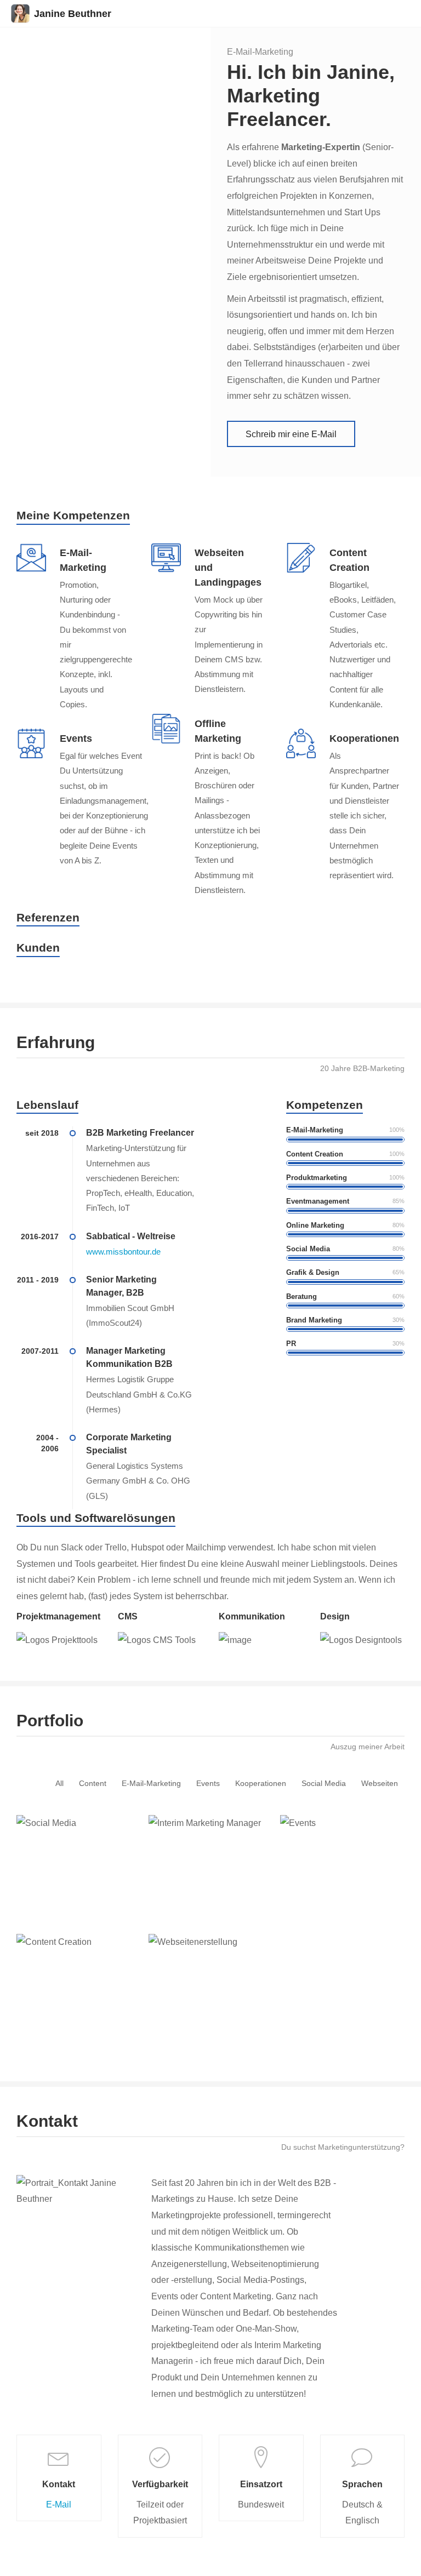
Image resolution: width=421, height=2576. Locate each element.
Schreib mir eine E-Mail (291, 434)
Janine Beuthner (73, 14)
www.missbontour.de (123, 1252)
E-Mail (59, 2505)
